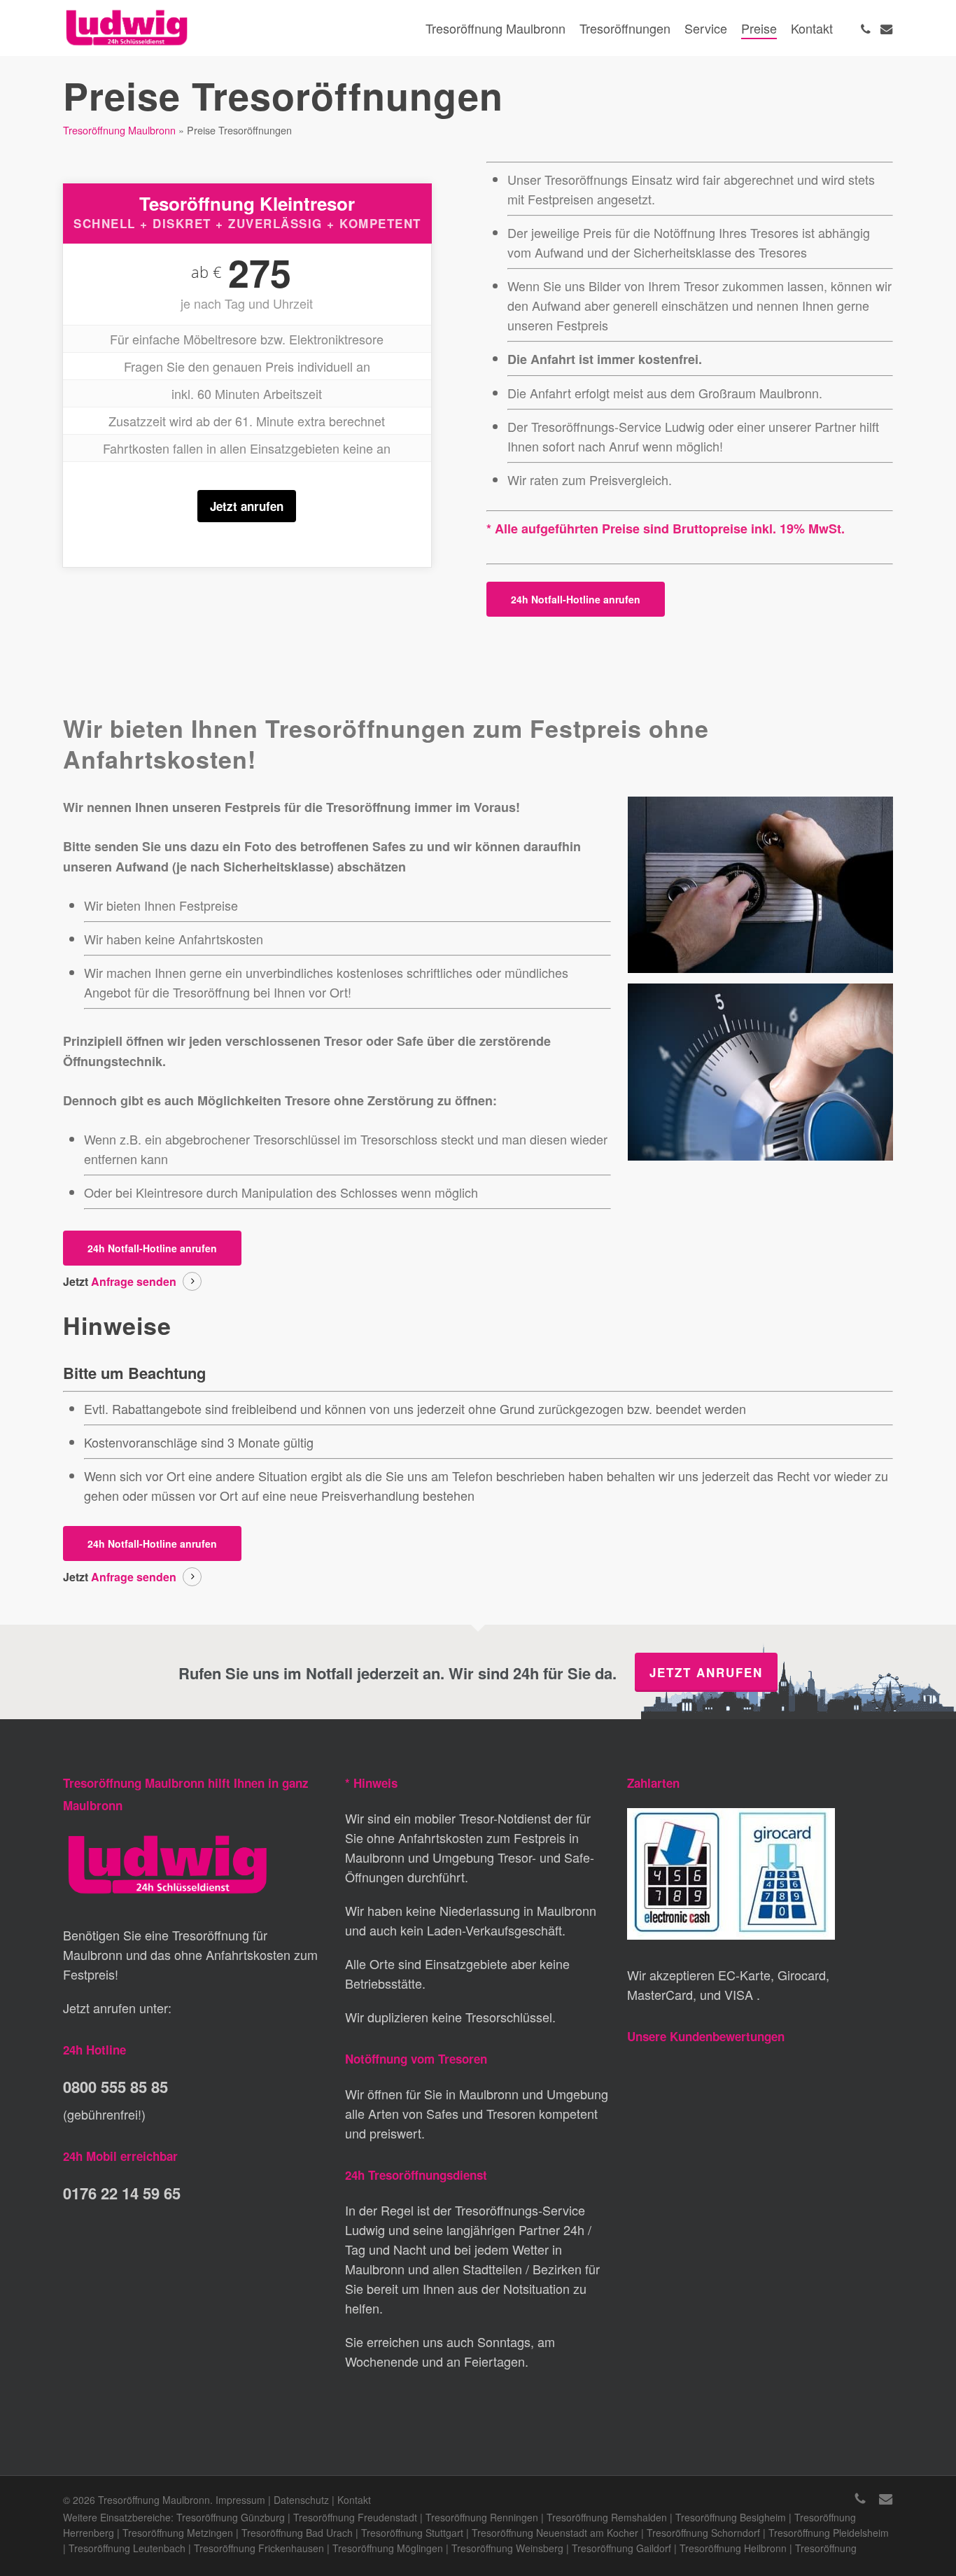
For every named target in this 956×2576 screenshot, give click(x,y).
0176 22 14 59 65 (122, 2193)
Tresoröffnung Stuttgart (412, 2533)
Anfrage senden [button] (134, 1281)
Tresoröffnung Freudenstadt (355, 2517)
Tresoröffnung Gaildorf (621, 2548)
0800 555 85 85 (115, 2087)
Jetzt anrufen (247, 506)
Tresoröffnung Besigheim (731, 2517)
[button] (576, 599)
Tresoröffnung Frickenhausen (259, 2548)
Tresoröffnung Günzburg (231, 2517)
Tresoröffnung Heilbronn (733, 2548)
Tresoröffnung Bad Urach (297, 2533)
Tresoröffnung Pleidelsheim (829, 2533)
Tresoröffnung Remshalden (607, 2517)
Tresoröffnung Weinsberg (507, 2548)
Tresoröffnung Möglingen (388, 2548)
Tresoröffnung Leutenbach (127, 2548)
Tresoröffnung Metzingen (178, 2533)
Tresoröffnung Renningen (482, 2517)
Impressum (240, 2500)
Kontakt (354, 2500)
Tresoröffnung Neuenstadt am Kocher (555, 2533)
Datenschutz (301, 2500)
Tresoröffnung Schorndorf (703, 2533)
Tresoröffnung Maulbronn (119, 130)
